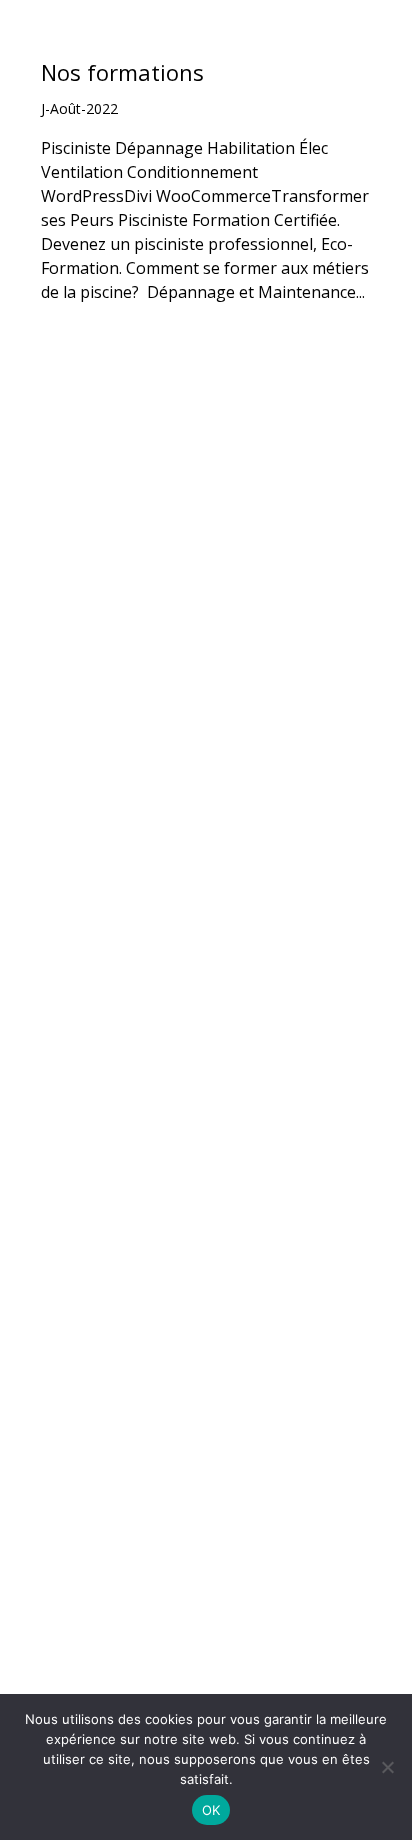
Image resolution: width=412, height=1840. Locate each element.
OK (211, 1810)
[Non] (387, 1767)
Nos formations (122, 72)
